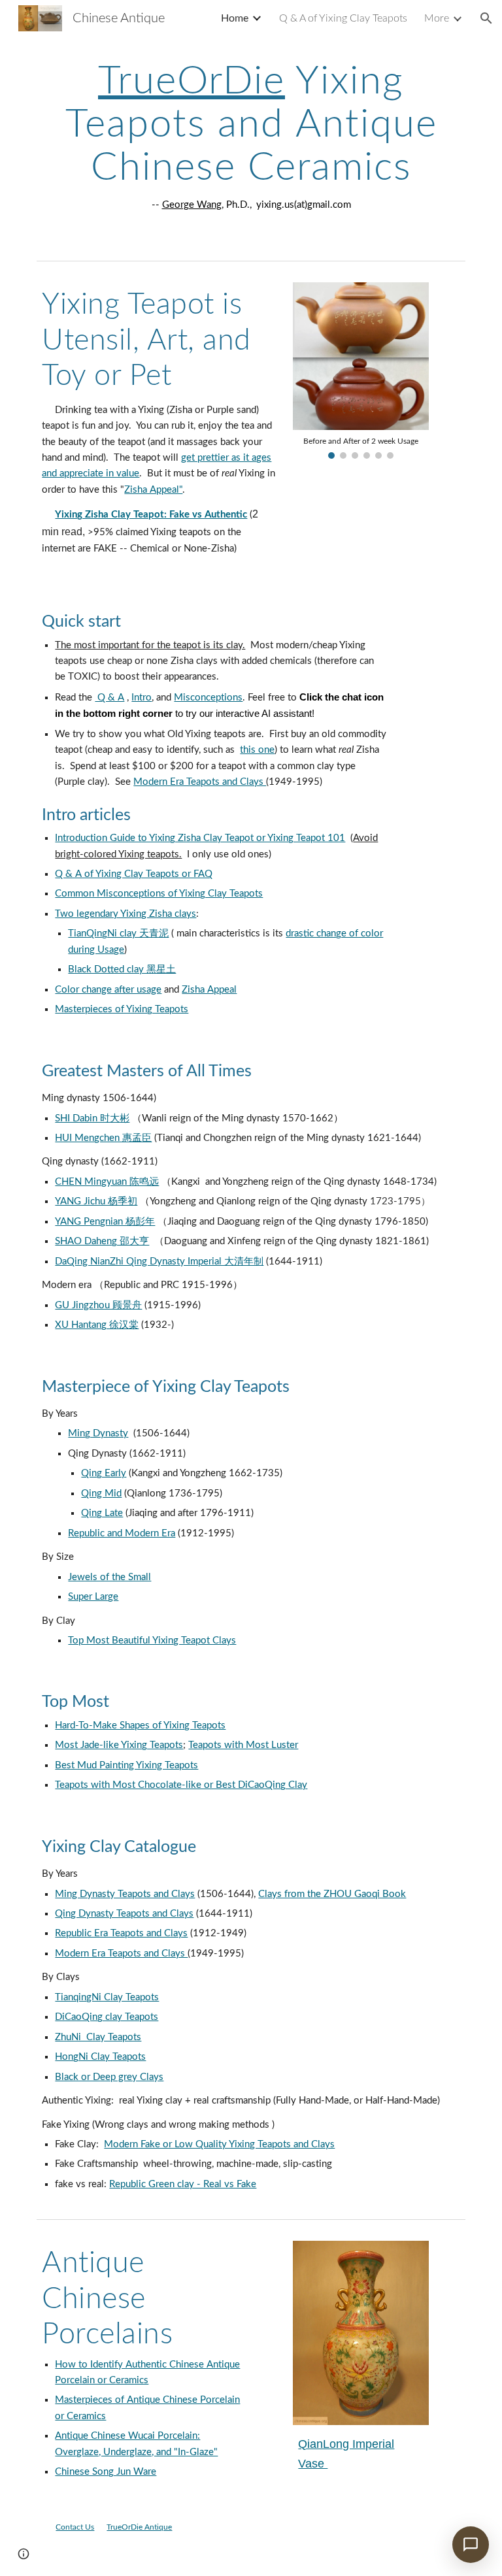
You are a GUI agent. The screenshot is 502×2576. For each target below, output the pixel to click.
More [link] (437, 18)
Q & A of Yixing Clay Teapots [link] (343, 18)
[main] (251, 137)
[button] (486, 18)
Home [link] (235, 18)
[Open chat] (471, 2545)
